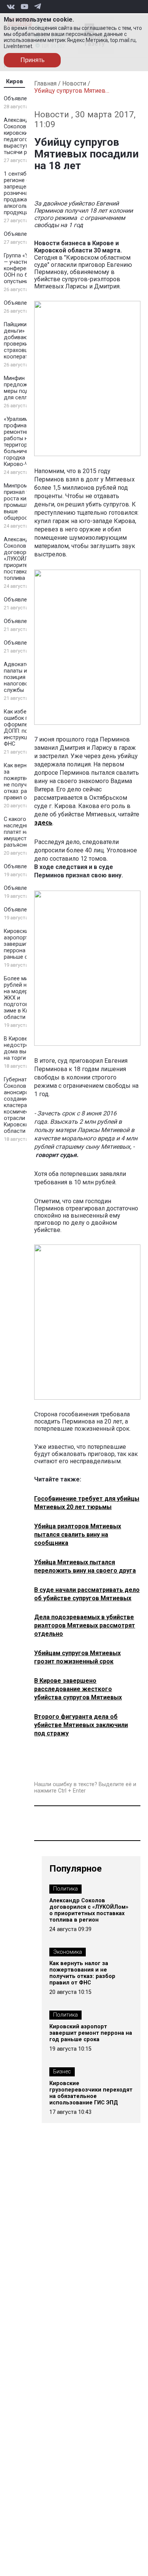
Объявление (20, 99)
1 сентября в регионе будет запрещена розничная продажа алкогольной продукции (23, 193)
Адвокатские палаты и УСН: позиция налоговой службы (22, 677)
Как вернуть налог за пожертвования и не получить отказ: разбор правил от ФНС (82, 1973)
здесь (43, 823)
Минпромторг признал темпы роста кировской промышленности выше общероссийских (27, 502)
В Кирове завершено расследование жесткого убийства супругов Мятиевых (78, 1689)
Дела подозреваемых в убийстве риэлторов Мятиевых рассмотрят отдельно (85, 1625)
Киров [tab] (15, 82)
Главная (45, 83)
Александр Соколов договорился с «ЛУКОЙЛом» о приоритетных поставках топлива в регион (26, 559)
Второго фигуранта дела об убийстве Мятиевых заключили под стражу (81, 1725)
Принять (32, 60)
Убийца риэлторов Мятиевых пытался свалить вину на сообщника (78, 1535)
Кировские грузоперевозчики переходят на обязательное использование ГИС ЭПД (91, 2093)
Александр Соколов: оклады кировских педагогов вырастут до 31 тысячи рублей (26, 136)
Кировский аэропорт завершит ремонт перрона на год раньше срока (26, 944)
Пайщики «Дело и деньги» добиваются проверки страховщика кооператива (27, 341)
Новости (74, 83)
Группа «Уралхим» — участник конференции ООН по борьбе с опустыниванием (27, 269)
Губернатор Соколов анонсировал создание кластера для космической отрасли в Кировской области (21, 1105)
